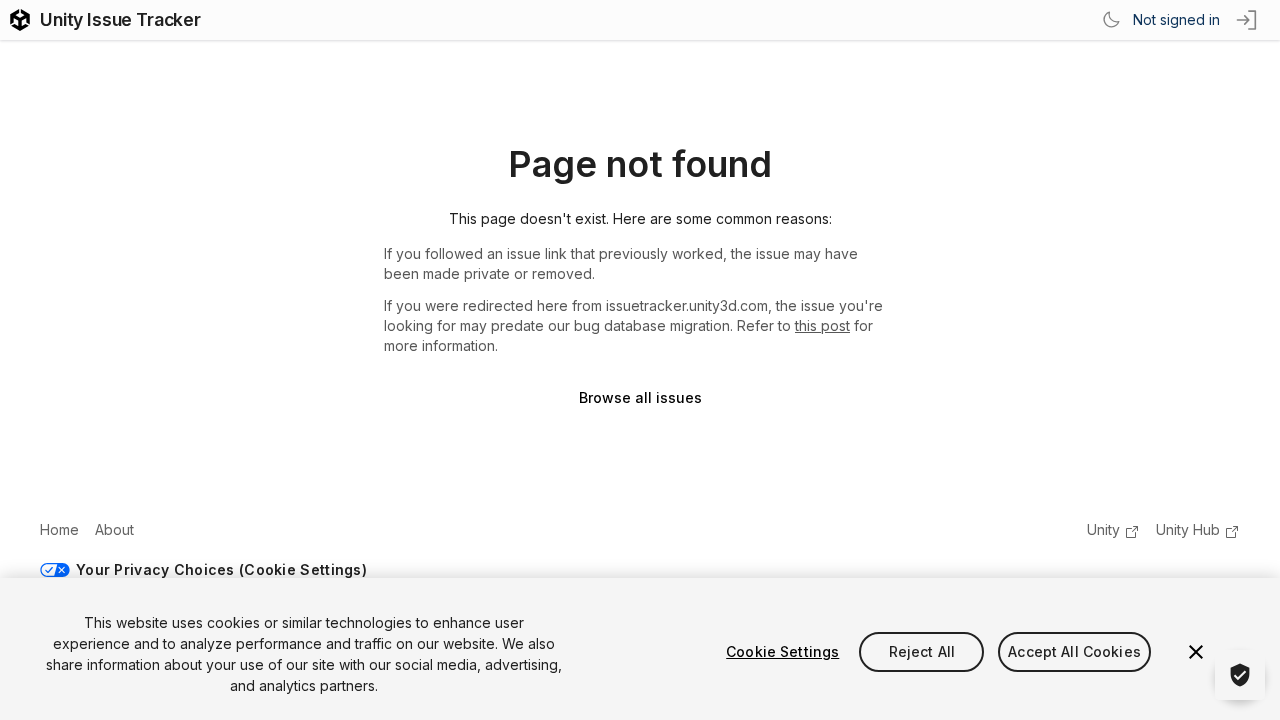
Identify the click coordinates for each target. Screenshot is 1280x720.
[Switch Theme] (1111, 20)
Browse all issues (640, 397)
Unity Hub (1188, 529)
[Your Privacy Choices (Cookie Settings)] (1240, 675)
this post (822, 325)
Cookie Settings (782, 651)
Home (59, 529)
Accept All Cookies (1074, 651)
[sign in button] (1248, 20)
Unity (1103, 529)
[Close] (1196, 652)
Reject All (922, 651)
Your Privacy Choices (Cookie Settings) (221, 569)
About (114, 529)
